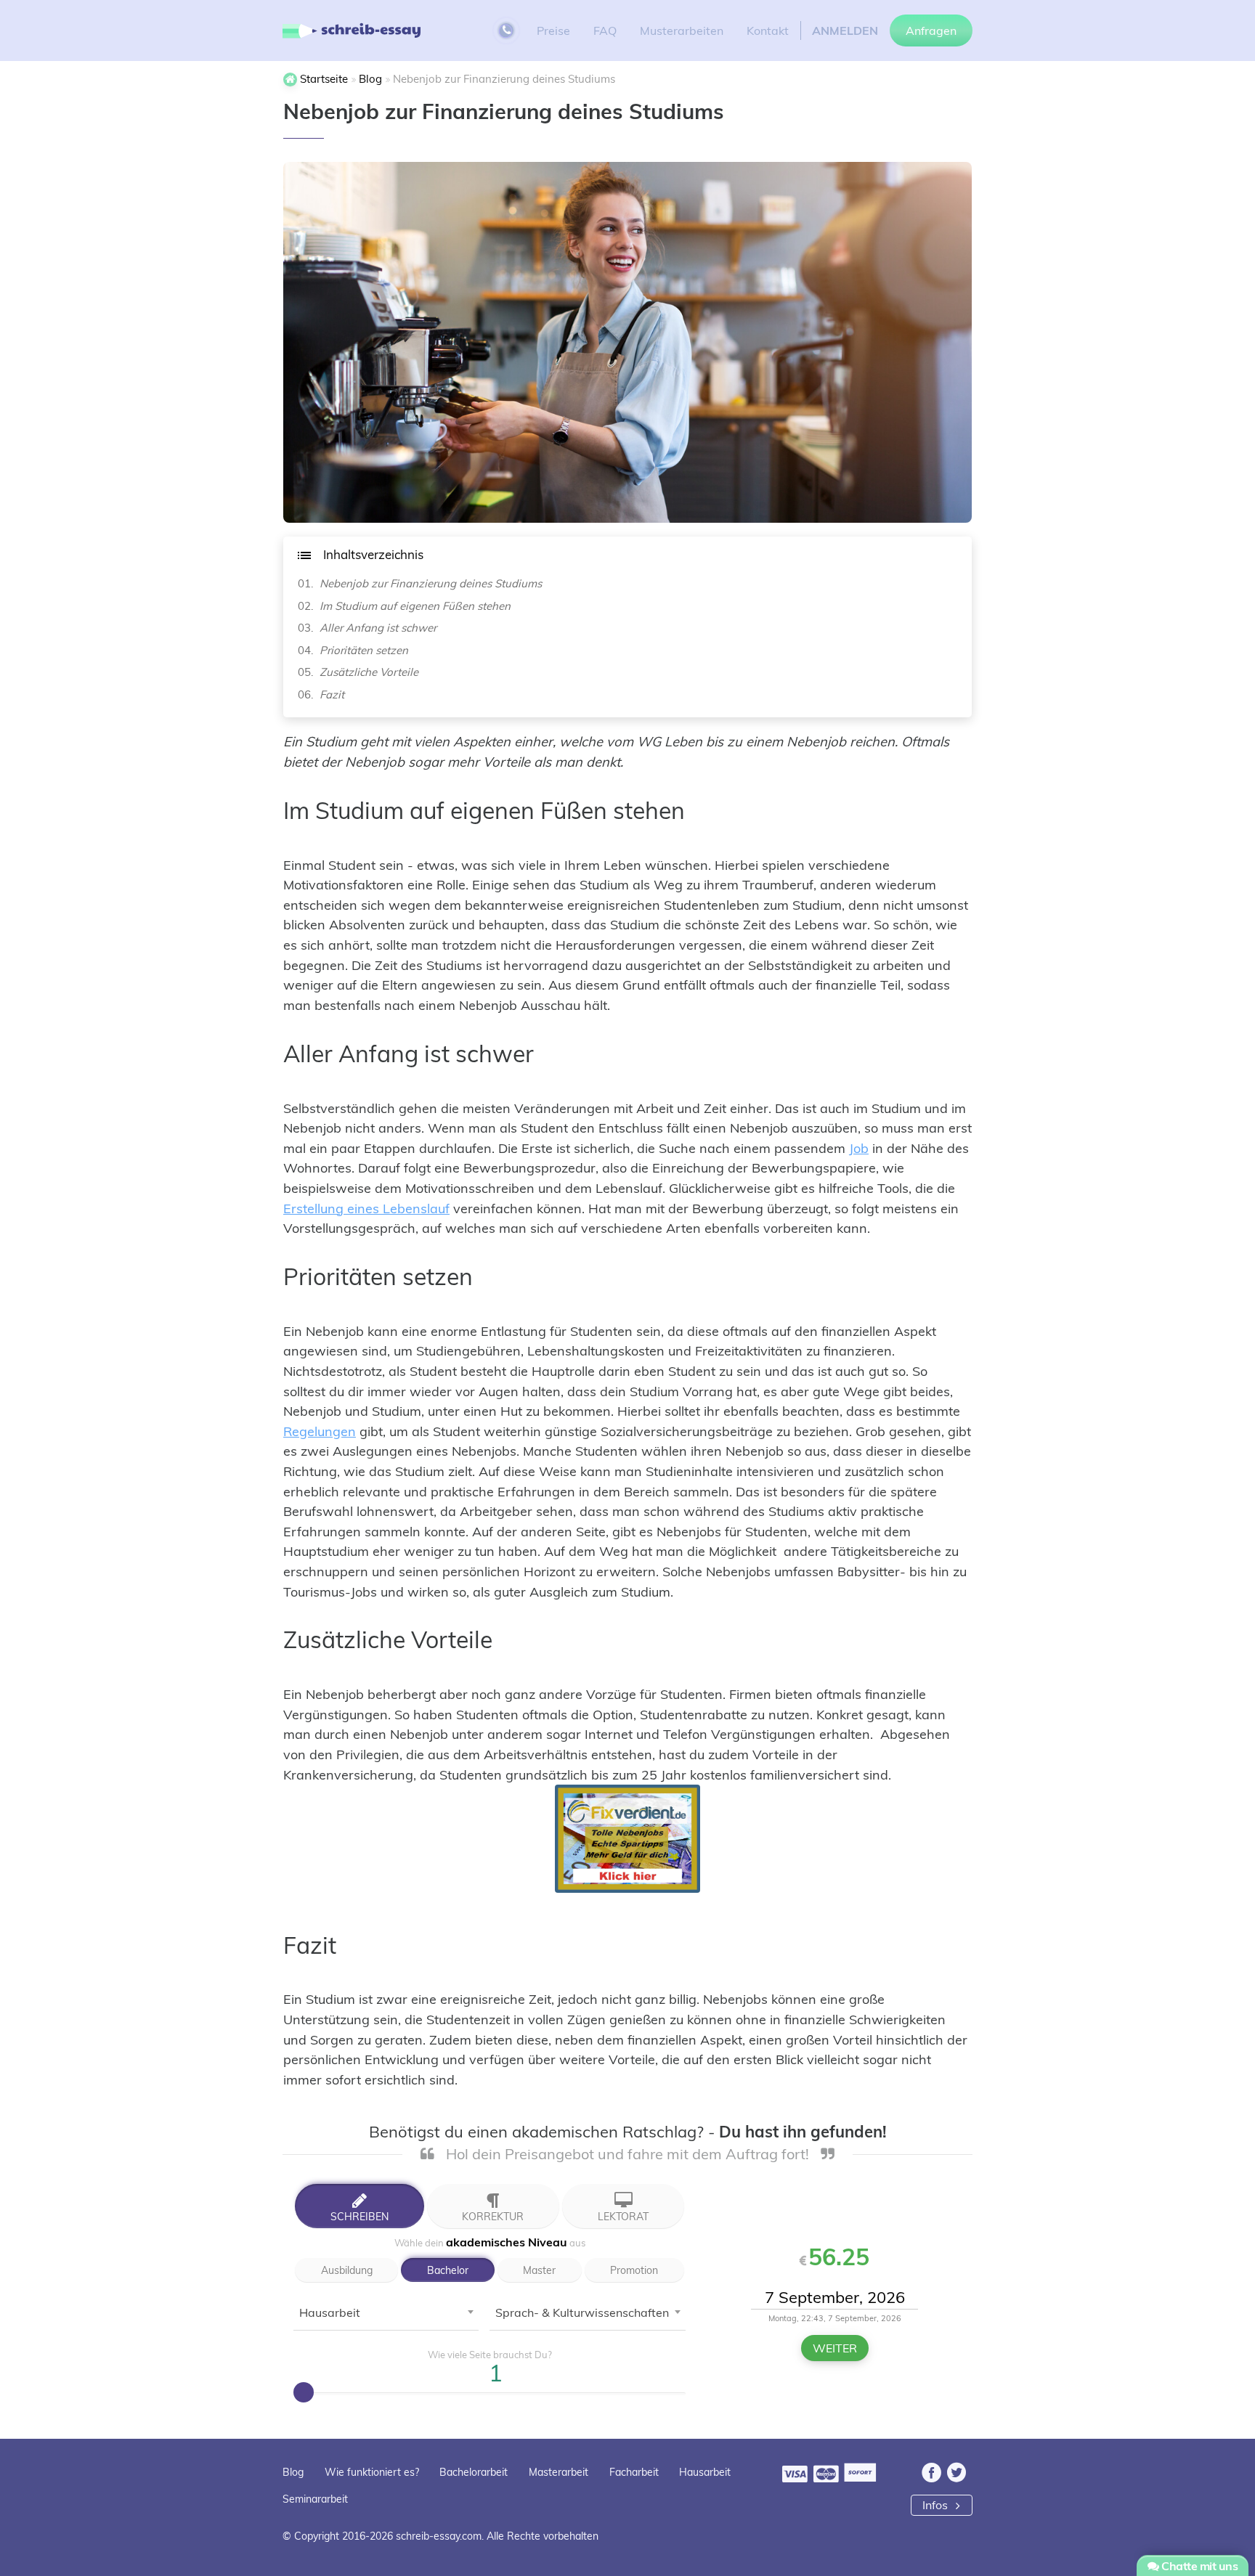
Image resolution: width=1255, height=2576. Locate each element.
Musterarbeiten (682, 30)
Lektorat (623, 2216)
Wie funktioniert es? (372, 2472)
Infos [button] (937, 2505)
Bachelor (448, 2270)
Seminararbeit (315, 2499)
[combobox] (386, 2316)
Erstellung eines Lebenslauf (366, 1208)
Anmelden (845, 30)
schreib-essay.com (439, 2536)
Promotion (634, 2270)
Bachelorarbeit (474, 2472)
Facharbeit (634, 2472)
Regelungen (320, 1431)
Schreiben (360, 2216)
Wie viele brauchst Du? (490, 2355)
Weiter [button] (835, 2348)
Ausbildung (347, 2270)
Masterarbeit (559, 2472)
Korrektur (493, 2216)
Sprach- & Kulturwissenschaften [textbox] (582, 2312)
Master (539, 2270)
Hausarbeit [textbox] (330, 2312)
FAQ (605, 30)
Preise (553, 30)
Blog (293, 2472)
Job (859, 1148)
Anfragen (931, 30)
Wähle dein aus (490, 2242)
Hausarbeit (705, 2472)
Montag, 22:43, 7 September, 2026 (835, 2318)
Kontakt (768, 30)
